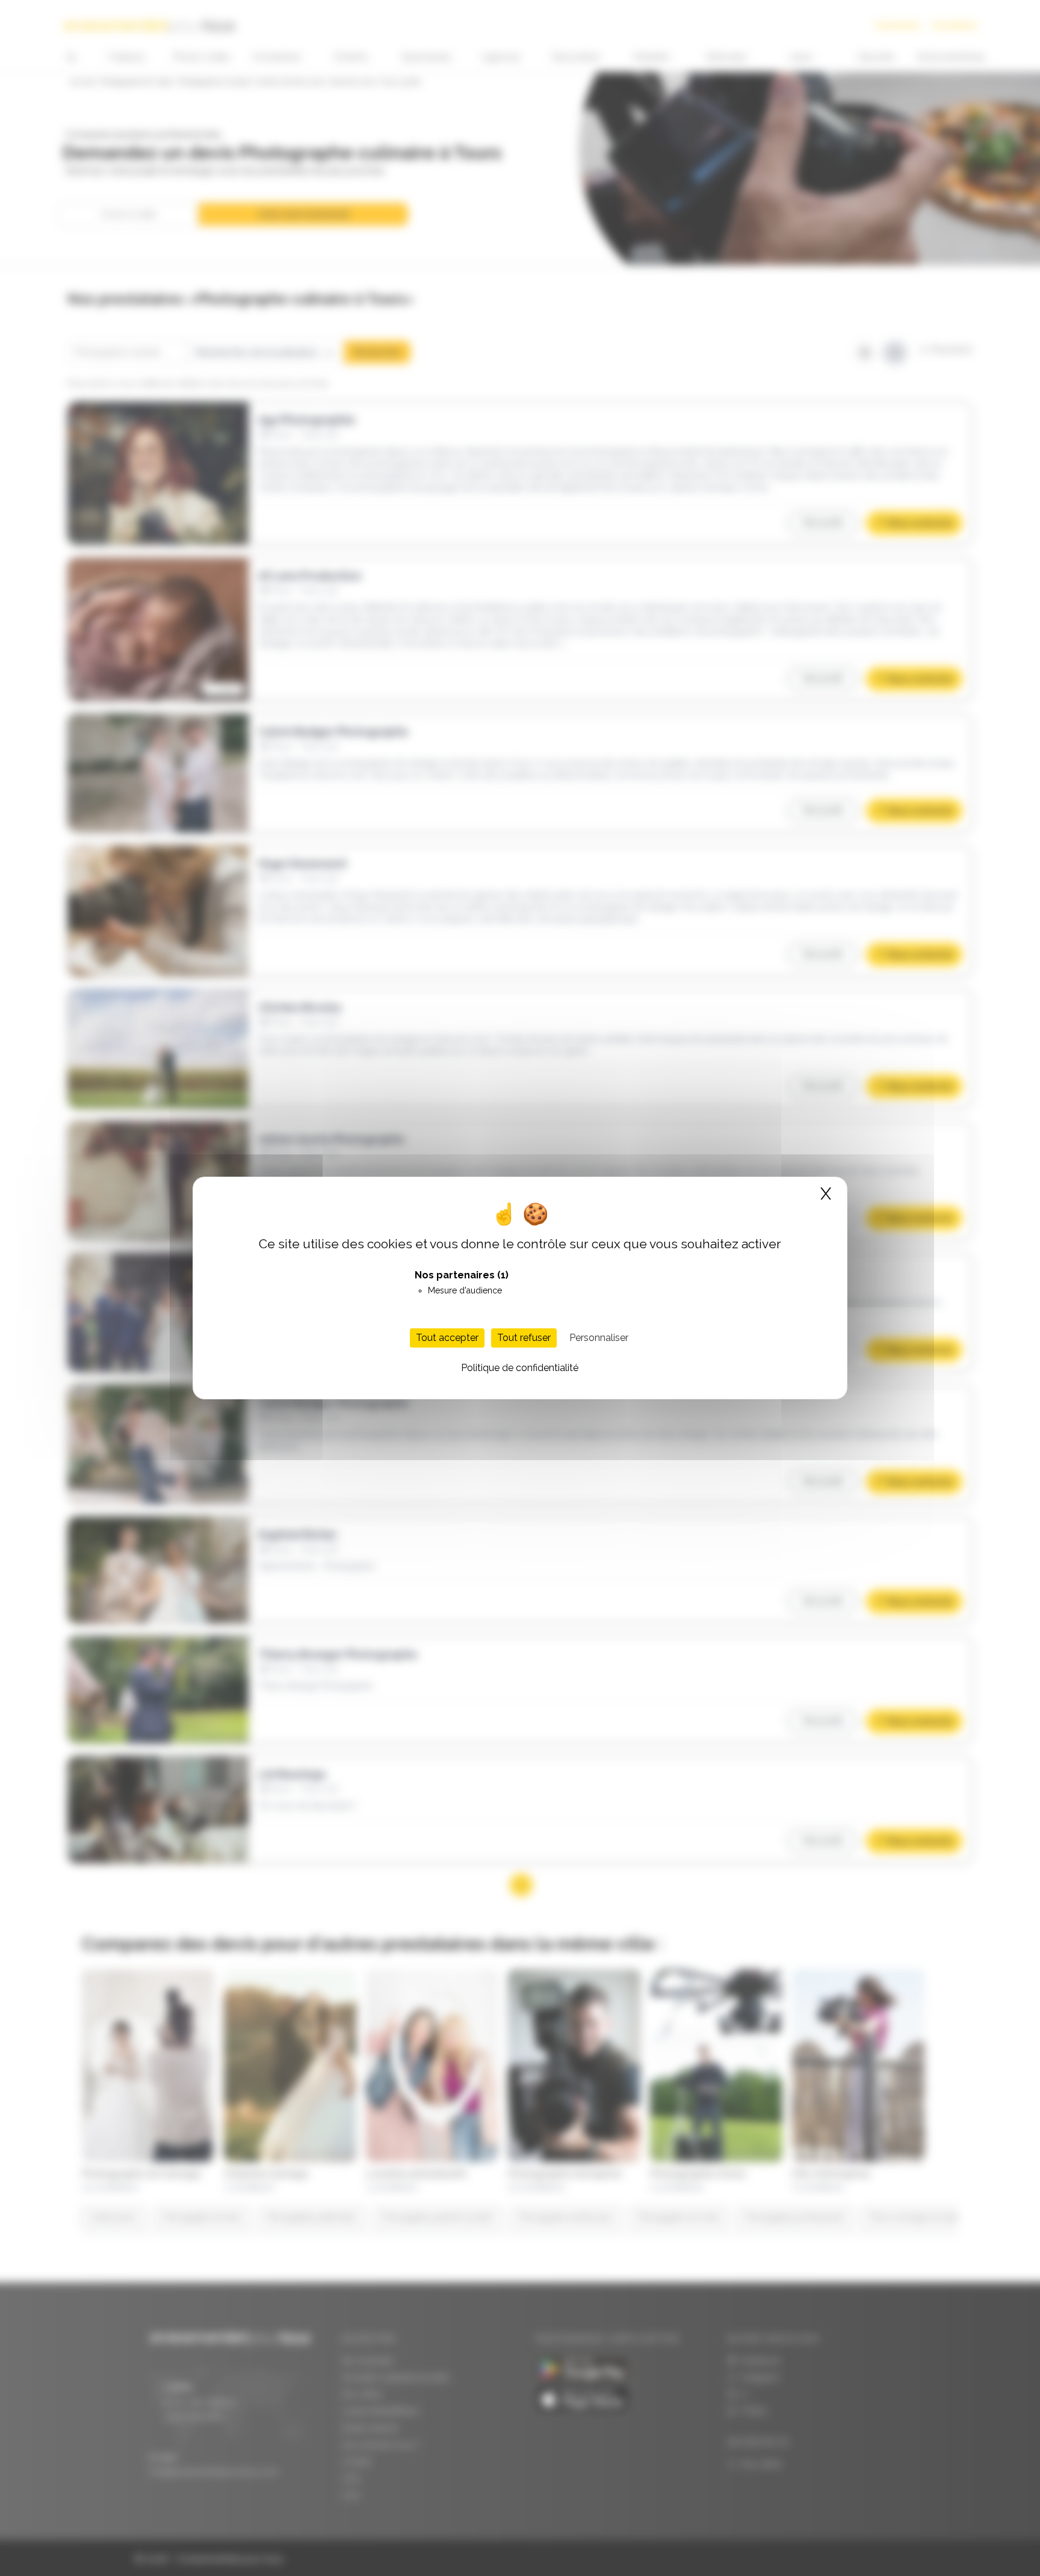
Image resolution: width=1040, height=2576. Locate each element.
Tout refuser (524, 1338)
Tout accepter (447, 1338)
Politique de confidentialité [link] (520, 1368)
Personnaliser (599, 1338)
